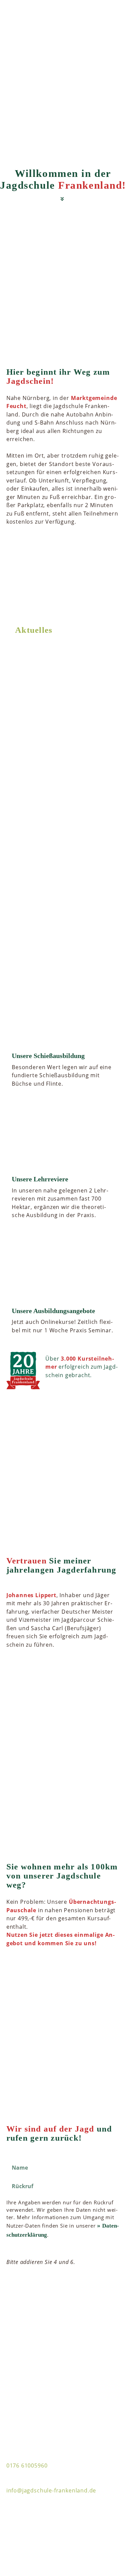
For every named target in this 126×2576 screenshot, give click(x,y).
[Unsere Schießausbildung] (63, 1015)
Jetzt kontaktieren (87, 1967)
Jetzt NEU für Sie (40, 778)
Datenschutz (22, 2540)
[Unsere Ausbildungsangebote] (63, 1269)
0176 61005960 (27, 2465)
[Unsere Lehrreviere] (63, 1138)
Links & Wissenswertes (35, 2512)
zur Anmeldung (90, 1669)
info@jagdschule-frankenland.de (51, 2490)
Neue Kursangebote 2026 (51, 678)
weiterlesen (96, 733)
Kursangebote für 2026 (72, 690)
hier (35, 881)
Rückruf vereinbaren (83, 2288)
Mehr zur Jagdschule (83, 563)
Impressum (20, 2526)
